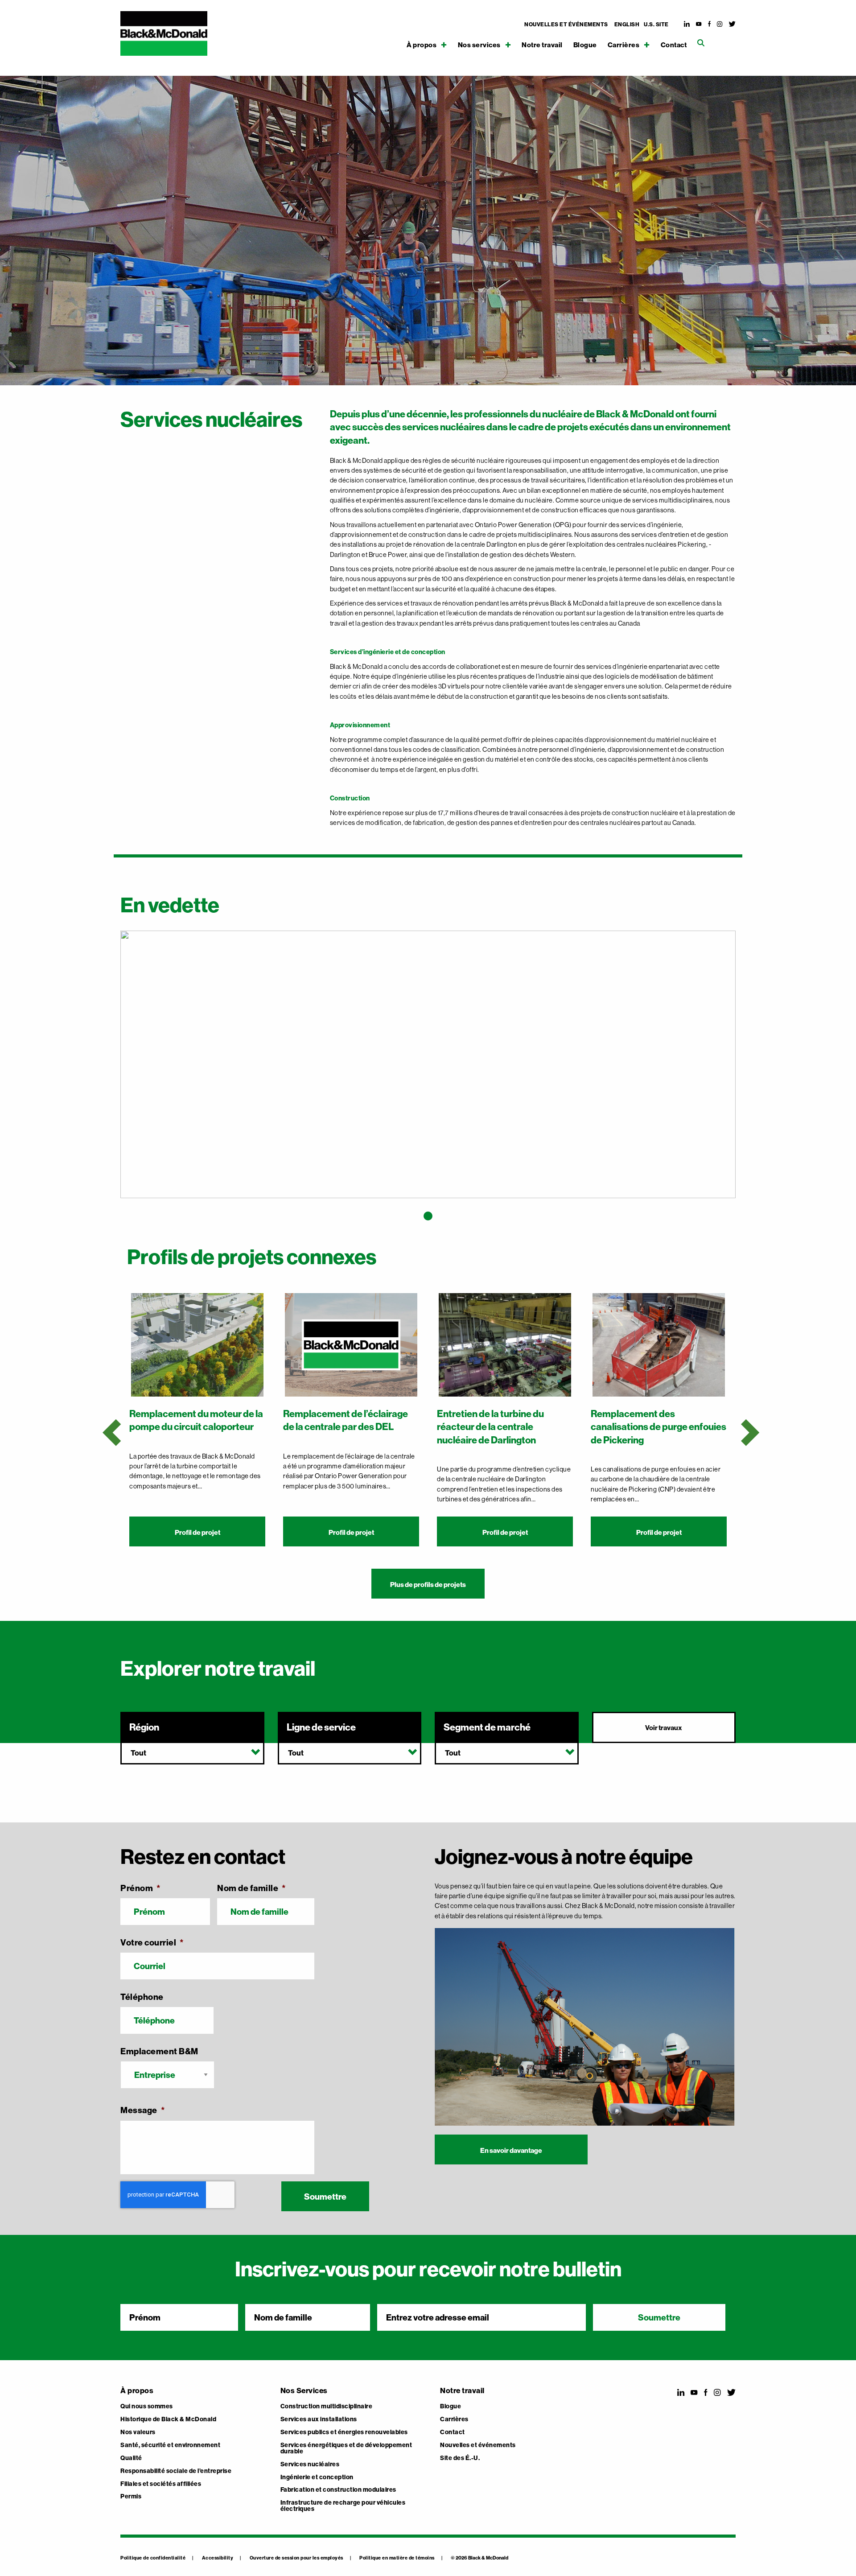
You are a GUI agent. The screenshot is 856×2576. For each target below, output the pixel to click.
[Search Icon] (701, 43)
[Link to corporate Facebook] (710, 24)
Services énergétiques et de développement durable (346, 2448)
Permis (131, 2497)
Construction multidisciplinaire (327, 2407)
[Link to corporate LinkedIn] (687, 24)
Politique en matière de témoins (397, 2558)
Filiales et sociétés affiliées (161, 2484)
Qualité (131, 2458)
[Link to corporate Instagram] (720, 24)
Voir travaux (664, 1728)
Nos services (479, 45)
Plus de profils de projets (428, 1585)
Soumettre (325, 2197)
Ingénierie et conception (317, 2477)
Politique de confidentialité (153, 2558)
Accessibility (218, 2558)
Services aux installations (319, 2419)
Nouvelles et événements (566, 25)
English (627, 25)
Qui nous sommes (147, 2407)
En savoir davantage (511, 2150)
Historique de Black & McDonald (168, 2419)
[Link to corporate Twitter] (733, 24)
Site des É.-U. (460, 2458)
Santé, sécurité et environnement (170, 2445)
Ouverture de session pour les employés (296, 2558)
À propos (422, 45)
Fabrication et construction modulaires (338, 2490)
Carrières (624, 45)
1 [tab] (428, 1216)
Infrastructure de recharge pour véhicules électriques (343, 2506)
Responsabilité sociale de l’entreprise (176, 2471)
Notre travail (542, 45)
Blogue (585, 45)
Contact (674, 45)
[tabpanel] (428, 1070)
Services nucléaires (310, 2465)
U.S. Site (656, 25)
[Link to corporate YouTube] (699, 24)
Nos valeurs (138, 2432)
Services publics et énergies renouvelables (344, 2432)
